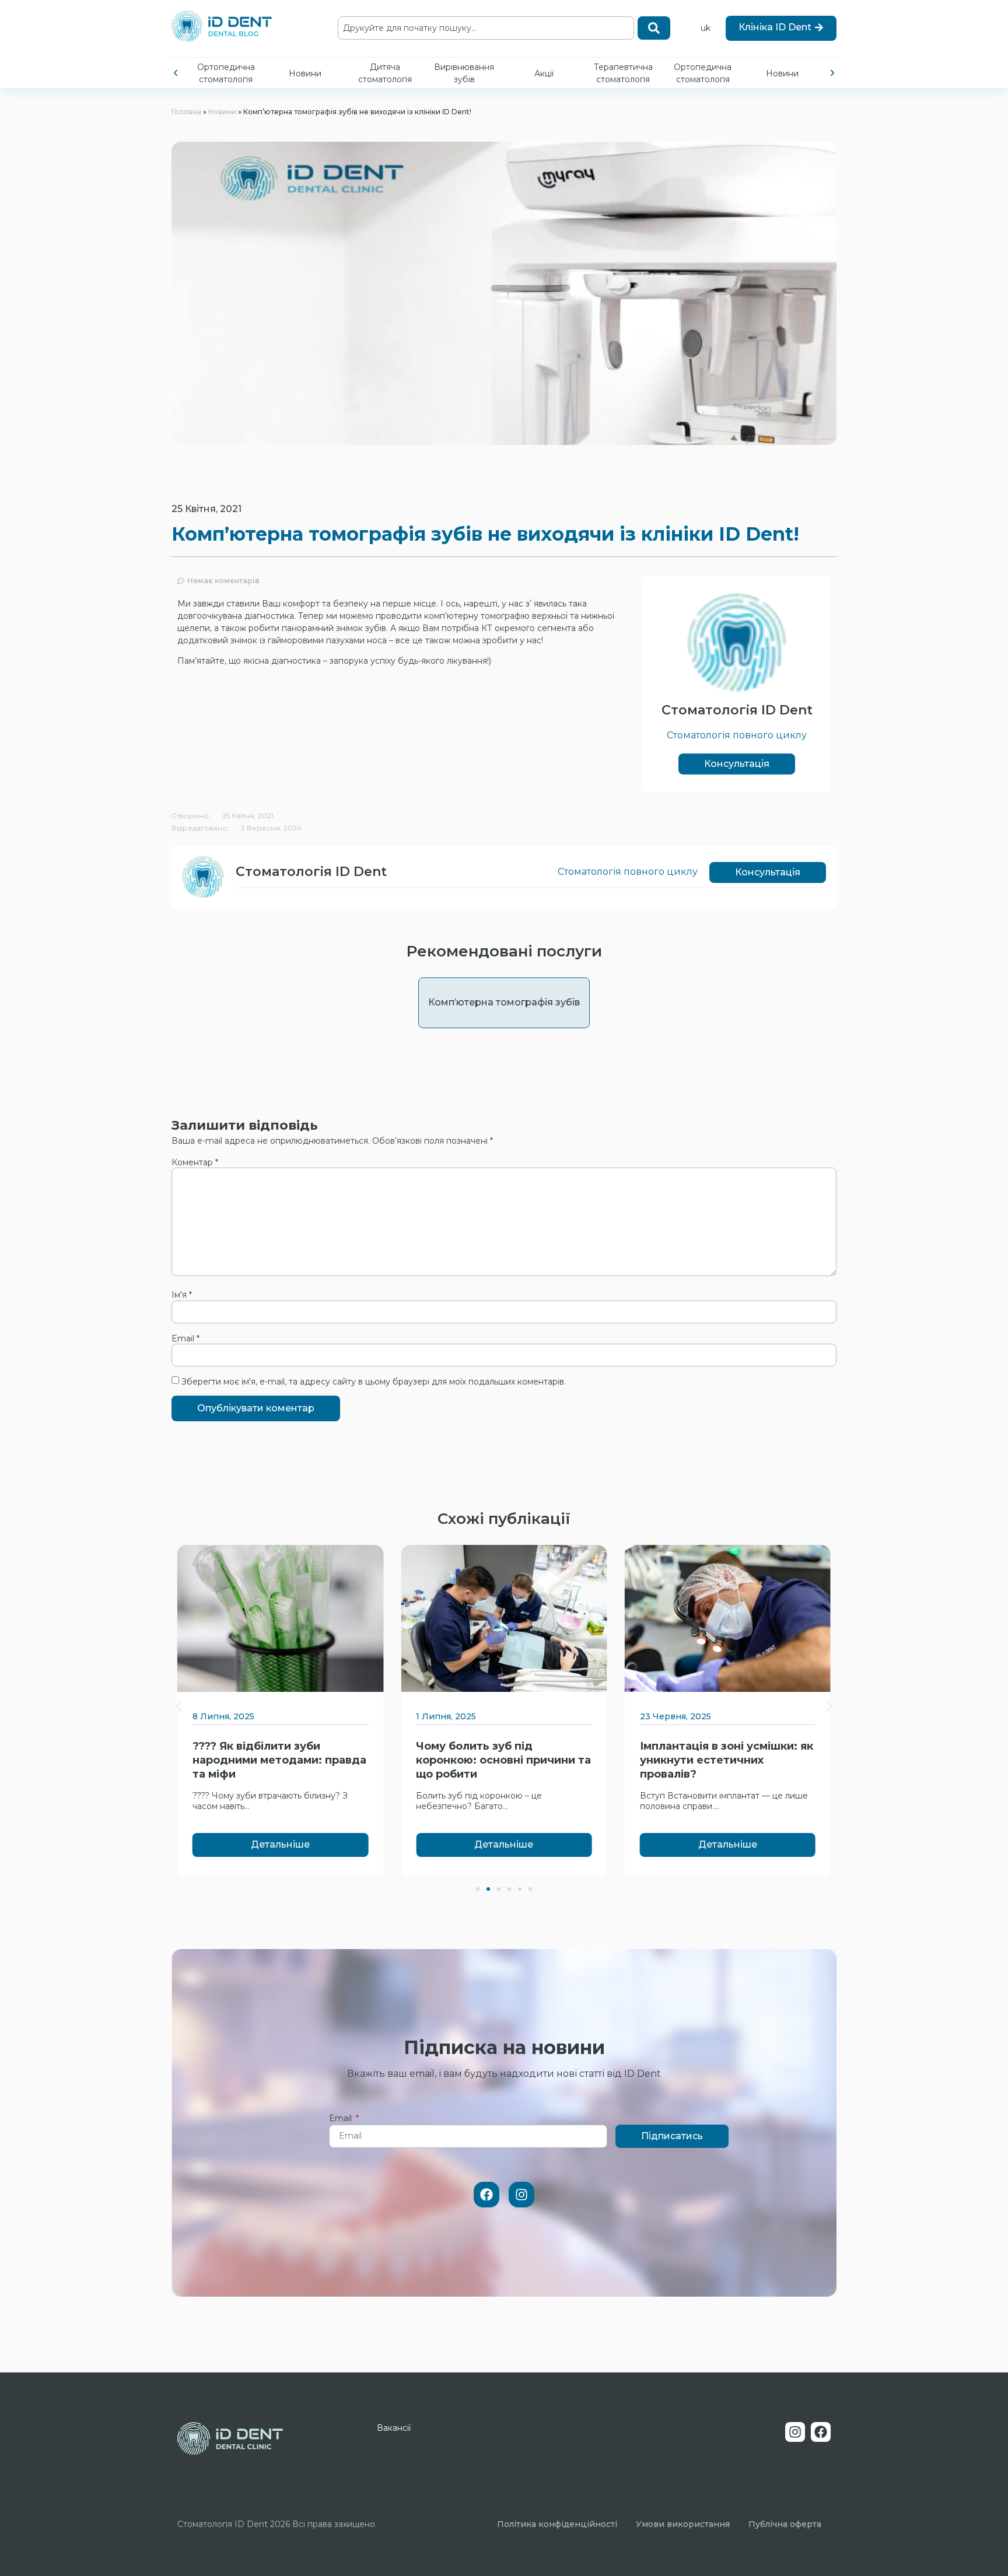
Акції (544, 73)
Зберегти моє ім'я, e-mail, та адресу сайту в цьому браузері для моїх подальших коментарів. (374, 1382)
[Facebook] (487, 2195)
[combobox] (486, 28)
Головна (186, 112)
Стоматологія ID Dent (737, 710)
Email (185, 1338)
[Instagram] (521, 2195)
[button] (176, 73)
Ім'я (182, 1295)
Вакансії (394, 2428)
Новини (305, 73)
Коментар (195, 1162)
